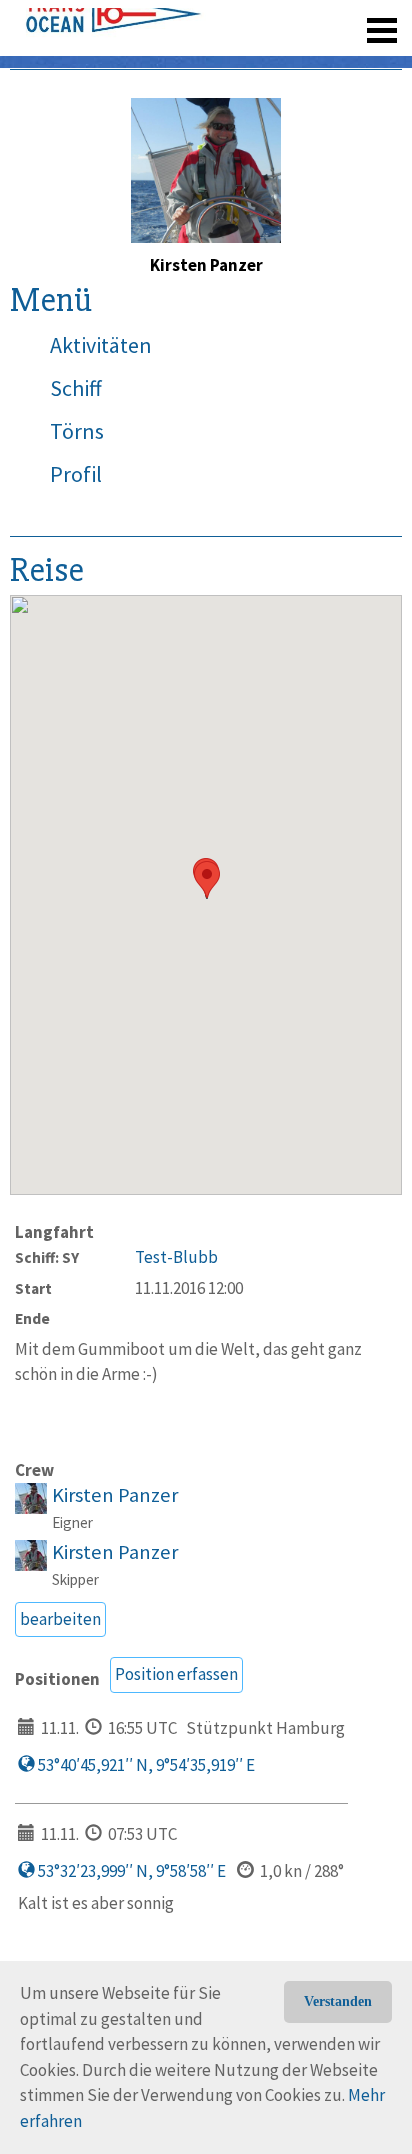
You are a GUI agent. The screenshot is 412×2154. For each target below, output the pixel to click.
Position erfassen (176, 1674)
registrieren (259, 20)
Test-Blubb (176, 1257)
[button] (207, 879)
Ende (32, 1318)
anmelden (353, 20)
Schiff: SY (47, 1257)
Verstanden (338, 2001)
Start (33, 1288)
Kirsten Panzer (115, 1495)
